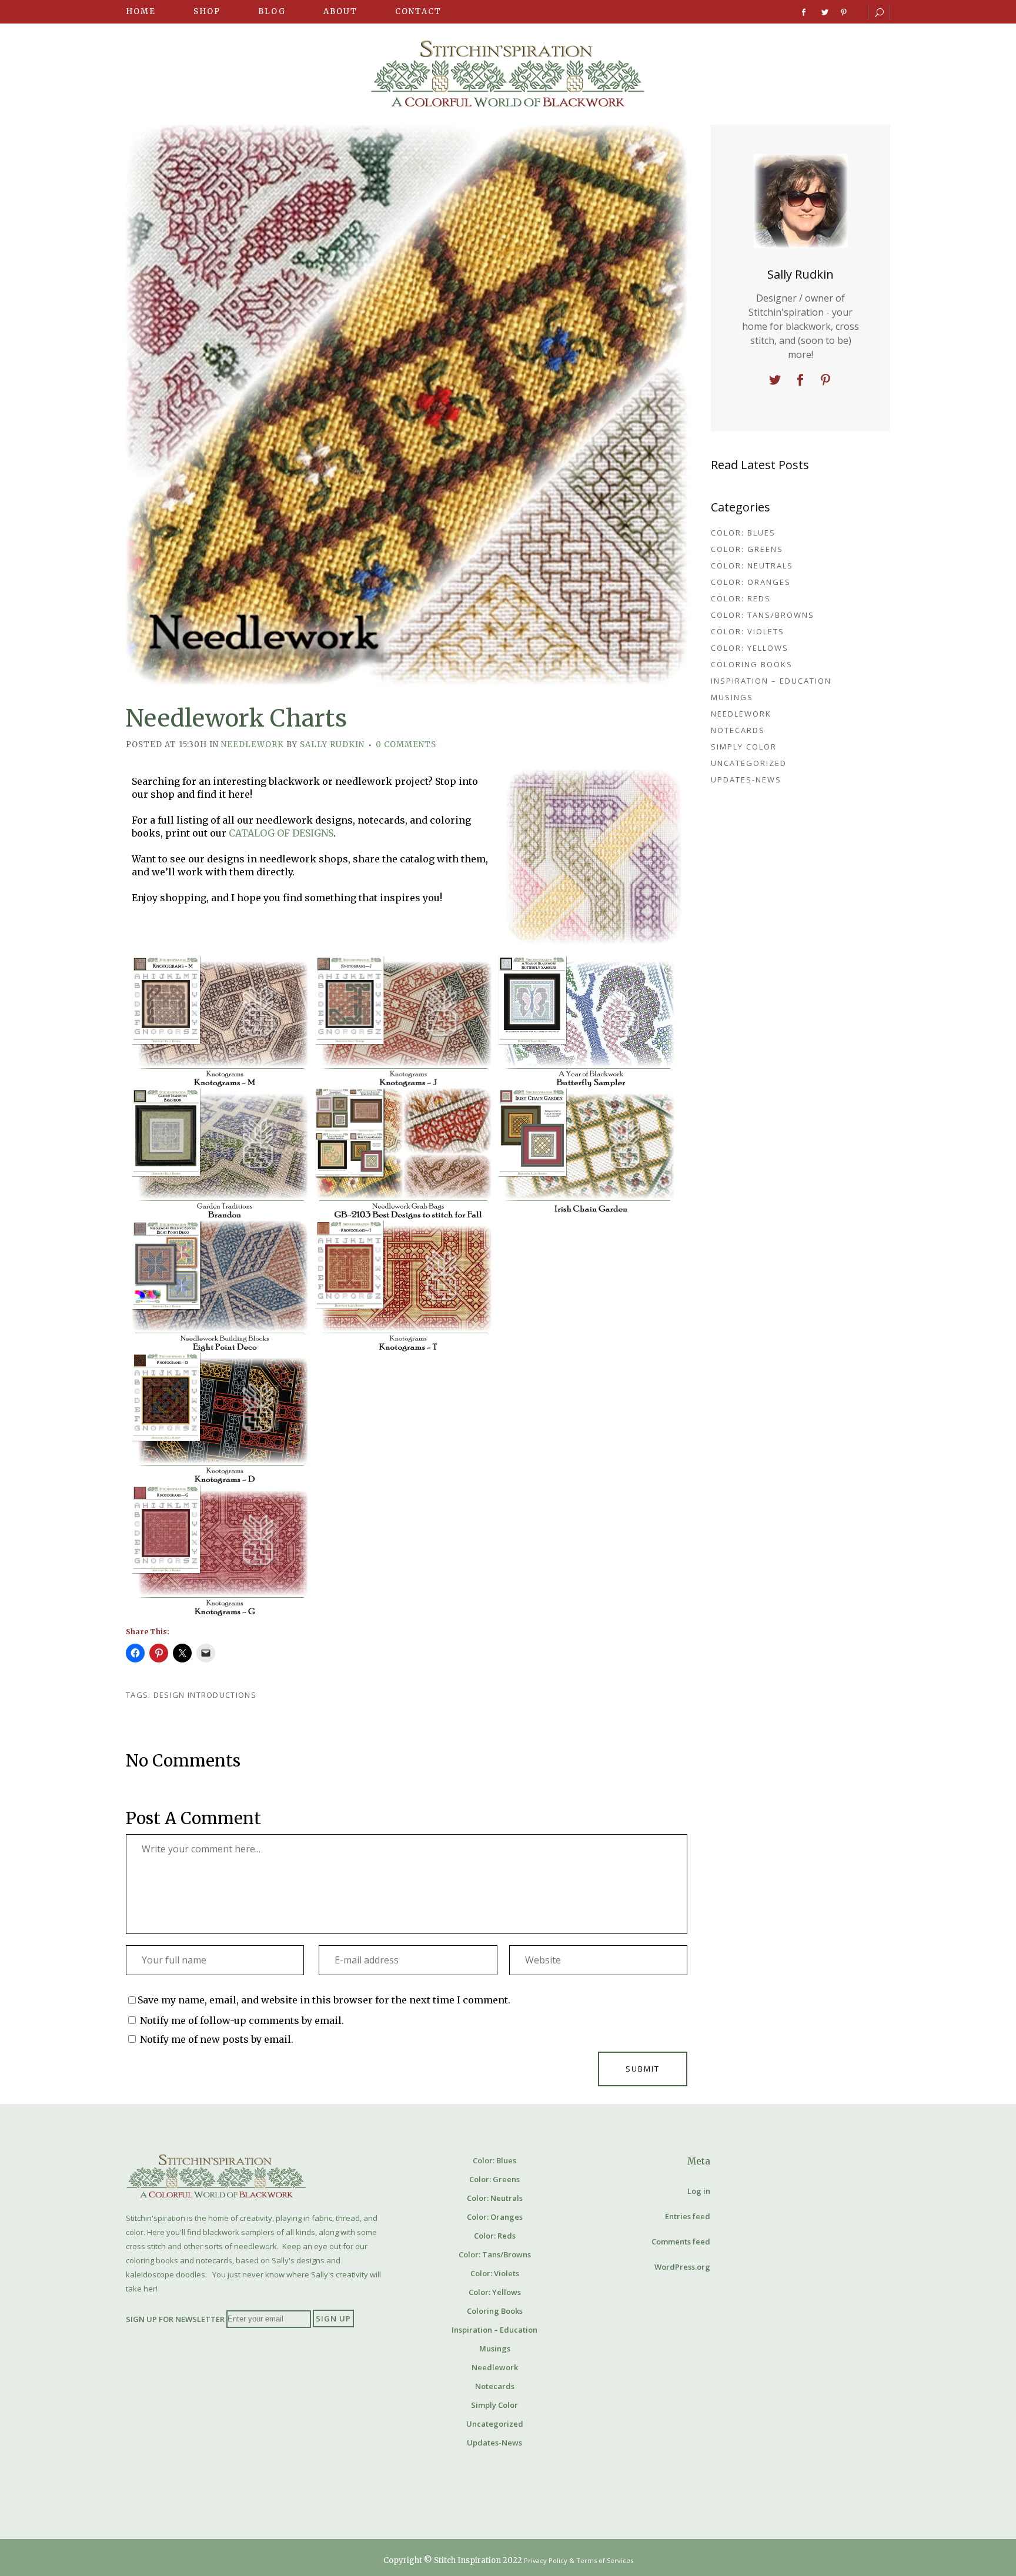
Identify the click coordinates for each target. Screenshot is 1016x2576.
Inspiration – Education (771, 681)
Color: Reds (741, 598)
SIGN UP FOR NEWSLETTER (175, 2319)
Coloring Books (752, 664)
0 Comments (406, 745)
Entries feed (688, 2216)
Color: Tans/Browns (763, 615)
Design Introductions (205, 1695)
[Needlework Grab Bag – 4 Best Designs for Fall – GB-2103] (403, 1154)
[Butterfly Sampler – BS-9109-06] (586, 1022)
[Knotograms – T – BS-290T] (403, 1287)
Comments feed (681, 2242)
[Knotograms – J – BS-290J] (403, 1022)
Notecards (738, 730)
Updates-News (746, 780)
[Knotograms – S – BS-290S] (586, 1551)
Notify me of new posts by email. (217, 2039)
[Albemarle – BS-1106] (586, 1287)
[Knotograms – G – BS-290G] (220, 1551)
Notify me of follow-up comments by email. (242, 2020)
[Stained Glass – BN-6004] (403, 1419)
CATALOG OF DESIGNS (281, 833)
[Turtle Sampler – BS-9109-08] (586, 1419)
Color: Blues (743, 533)
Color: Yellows (750, 648)
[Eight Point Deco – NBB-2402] (220, 1287)
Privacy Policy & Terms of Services (579, 2560)
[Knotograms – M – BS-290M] (220, 1022)
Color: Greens (747, 549)
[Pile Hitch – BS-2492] (403, 1551)
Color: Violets (748, 631)
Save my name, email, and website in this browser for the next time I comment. (324, 2000)
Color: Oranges (751, 582)
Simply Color (744, 747)
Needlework (253, 745)
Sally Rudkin (332, 745)
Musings (732, 697)
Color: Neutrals (752, 566)
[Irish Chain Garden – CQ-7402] (586, 1154)
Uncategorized (749, 763)
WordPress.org (682, 2267)
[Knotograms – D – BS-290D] (220, 1419)
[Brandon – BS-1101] (220, 1154)
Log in (699, 2191)
